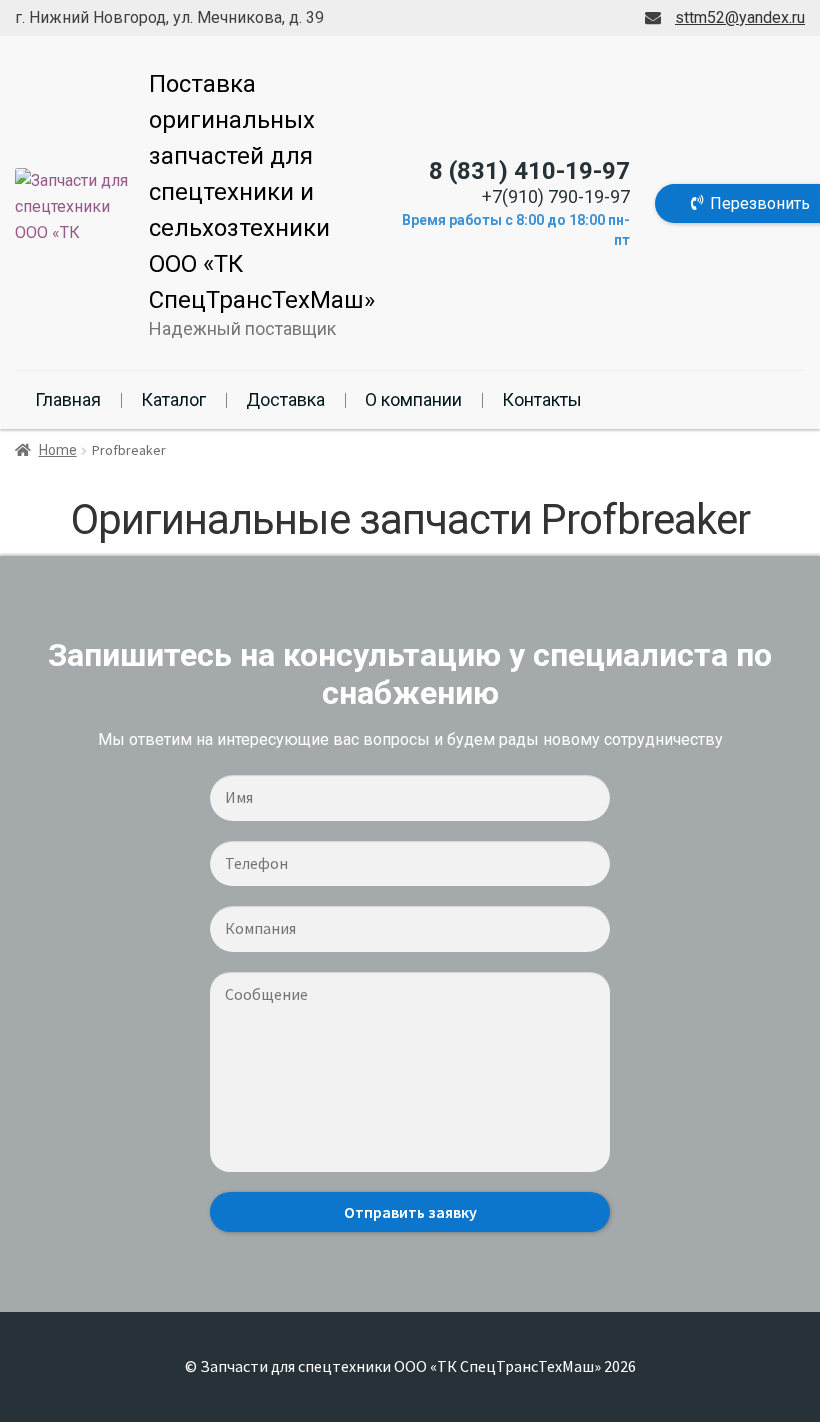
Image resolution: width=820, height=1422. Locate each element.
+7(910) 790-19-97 (556, 196)
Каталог (173, 399)
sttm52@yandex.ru (740, 17)
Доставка (285, 399)
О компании (413, 399)
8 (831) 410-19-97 (529, 171)
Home (58, 450)
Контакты (542, 399)
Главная (68, 399)
